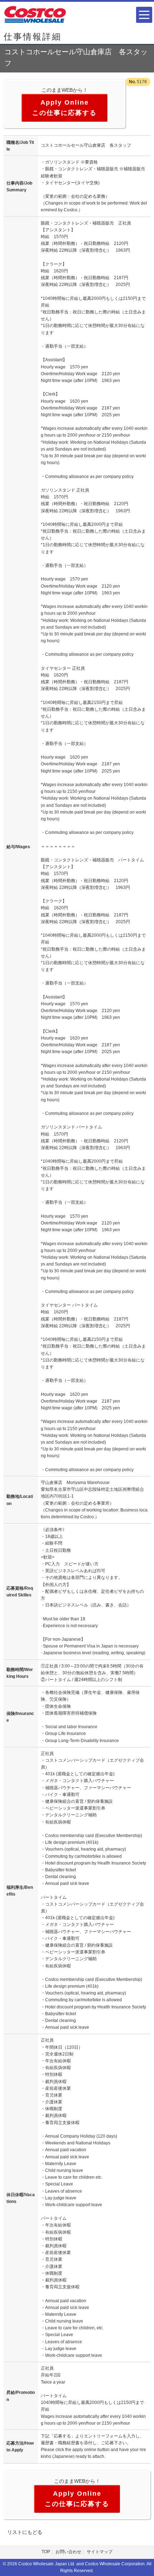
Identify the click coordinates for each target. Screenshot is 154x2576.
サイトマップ (100, 2552)
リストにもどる (25, 2532)
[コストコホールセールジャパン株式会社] (35, 14)
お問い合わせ (68, 2552)
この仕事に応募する (64, 113)
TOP (46, 2552)
